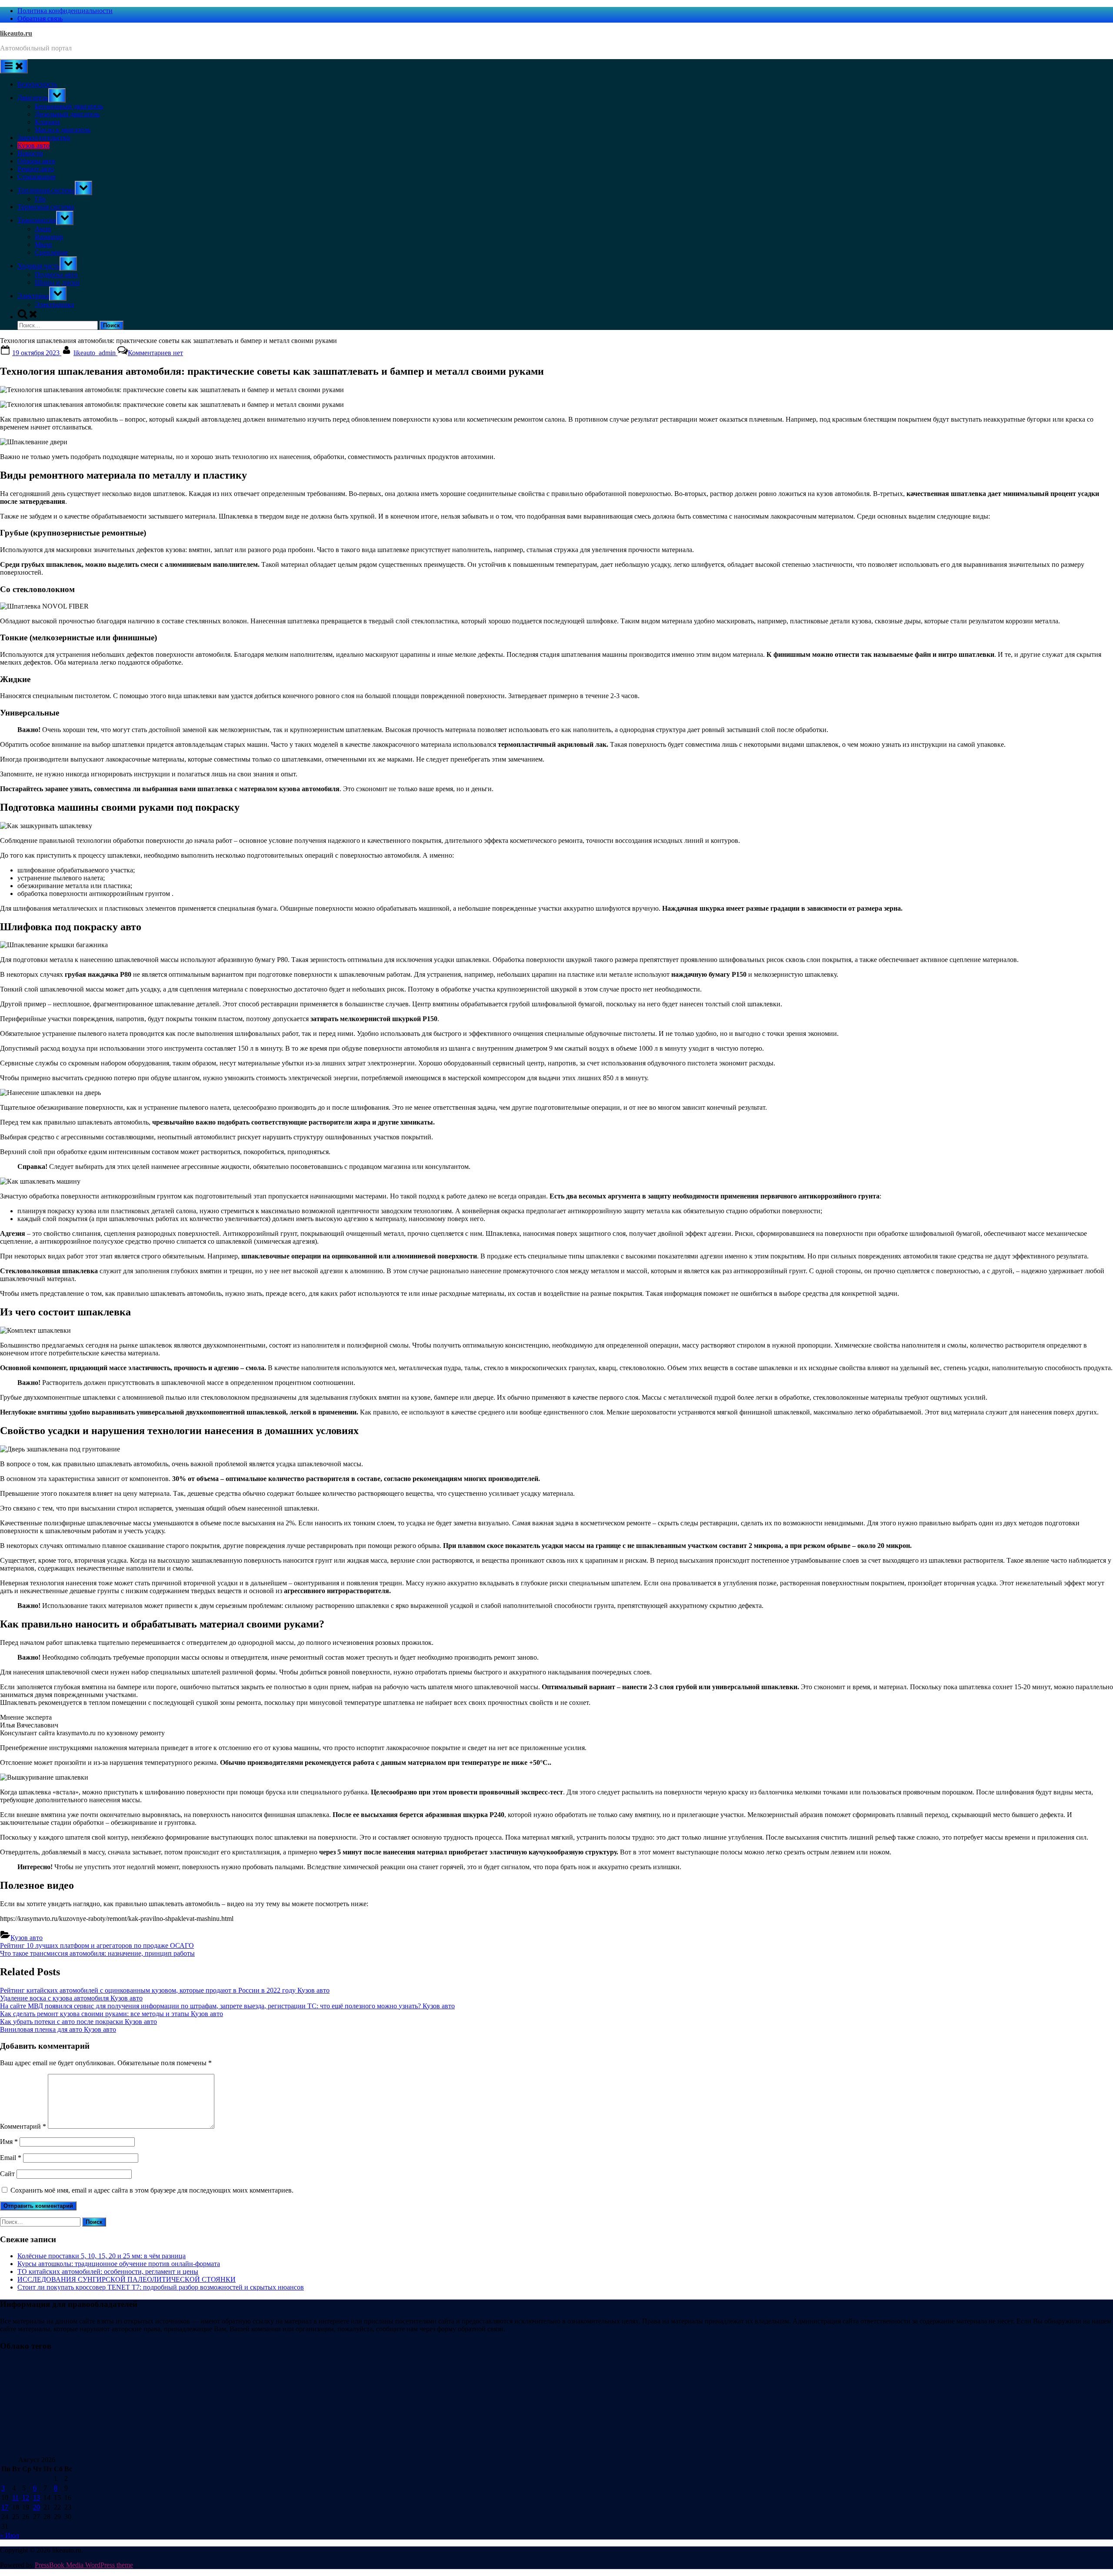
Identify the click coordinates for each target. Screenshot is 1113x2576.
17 (5, 2507)
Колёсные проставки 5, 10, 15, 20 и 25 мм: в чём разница (102, 2256)
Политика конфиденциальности (65, 11)
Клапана (47, 122)
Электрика (33, 296)
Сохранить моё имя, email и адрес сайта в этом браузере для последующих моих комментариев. (152, 2190)
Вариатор (49, 237)
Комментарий (23, 2126)
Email (11, 2158)
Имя (9, 2142)
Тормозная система (46, 207)
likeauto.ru (16, 33)
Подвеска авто (56, 275)
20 (37, 2507)
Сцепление (51, 252)
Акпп (43, 229)
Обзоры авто (36, 161)
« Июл (10, 2535)
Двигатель (33, 98)
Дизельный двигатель (67, 114)
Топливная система (46, 190)
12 (26, 2498)
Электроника (54, 305)
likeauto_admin (95, 353)
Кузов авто (33, 145)
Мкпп (43, 245)
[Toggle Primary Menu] (14, 66)
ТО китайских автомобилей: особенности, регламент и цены (108, 2271)
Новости (30, 153)
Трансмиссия (37, 220)
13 (37, 2498)
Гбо (40, 199)
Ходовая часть (38, 266)
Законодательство (44, 138)
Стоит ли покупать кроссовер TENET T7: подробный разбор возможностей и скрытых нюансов (161, 2287)
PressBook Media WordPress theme (84, 2565)
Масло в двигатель (63, 130)
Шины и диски (57, 282)
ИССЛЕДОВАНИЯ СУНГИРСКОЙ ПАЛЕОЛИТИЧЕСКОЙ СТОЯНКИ (127, 2279)
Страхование (37, 177)
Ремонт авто (36, 169)
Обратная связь (40, 18)
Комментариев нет (155, 353)
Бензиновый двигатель (69, 106)
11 (15, 2498)
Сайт (7, 2174)
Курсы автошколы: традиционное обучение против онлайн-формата (119, 2264)
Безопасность (37, 84)
